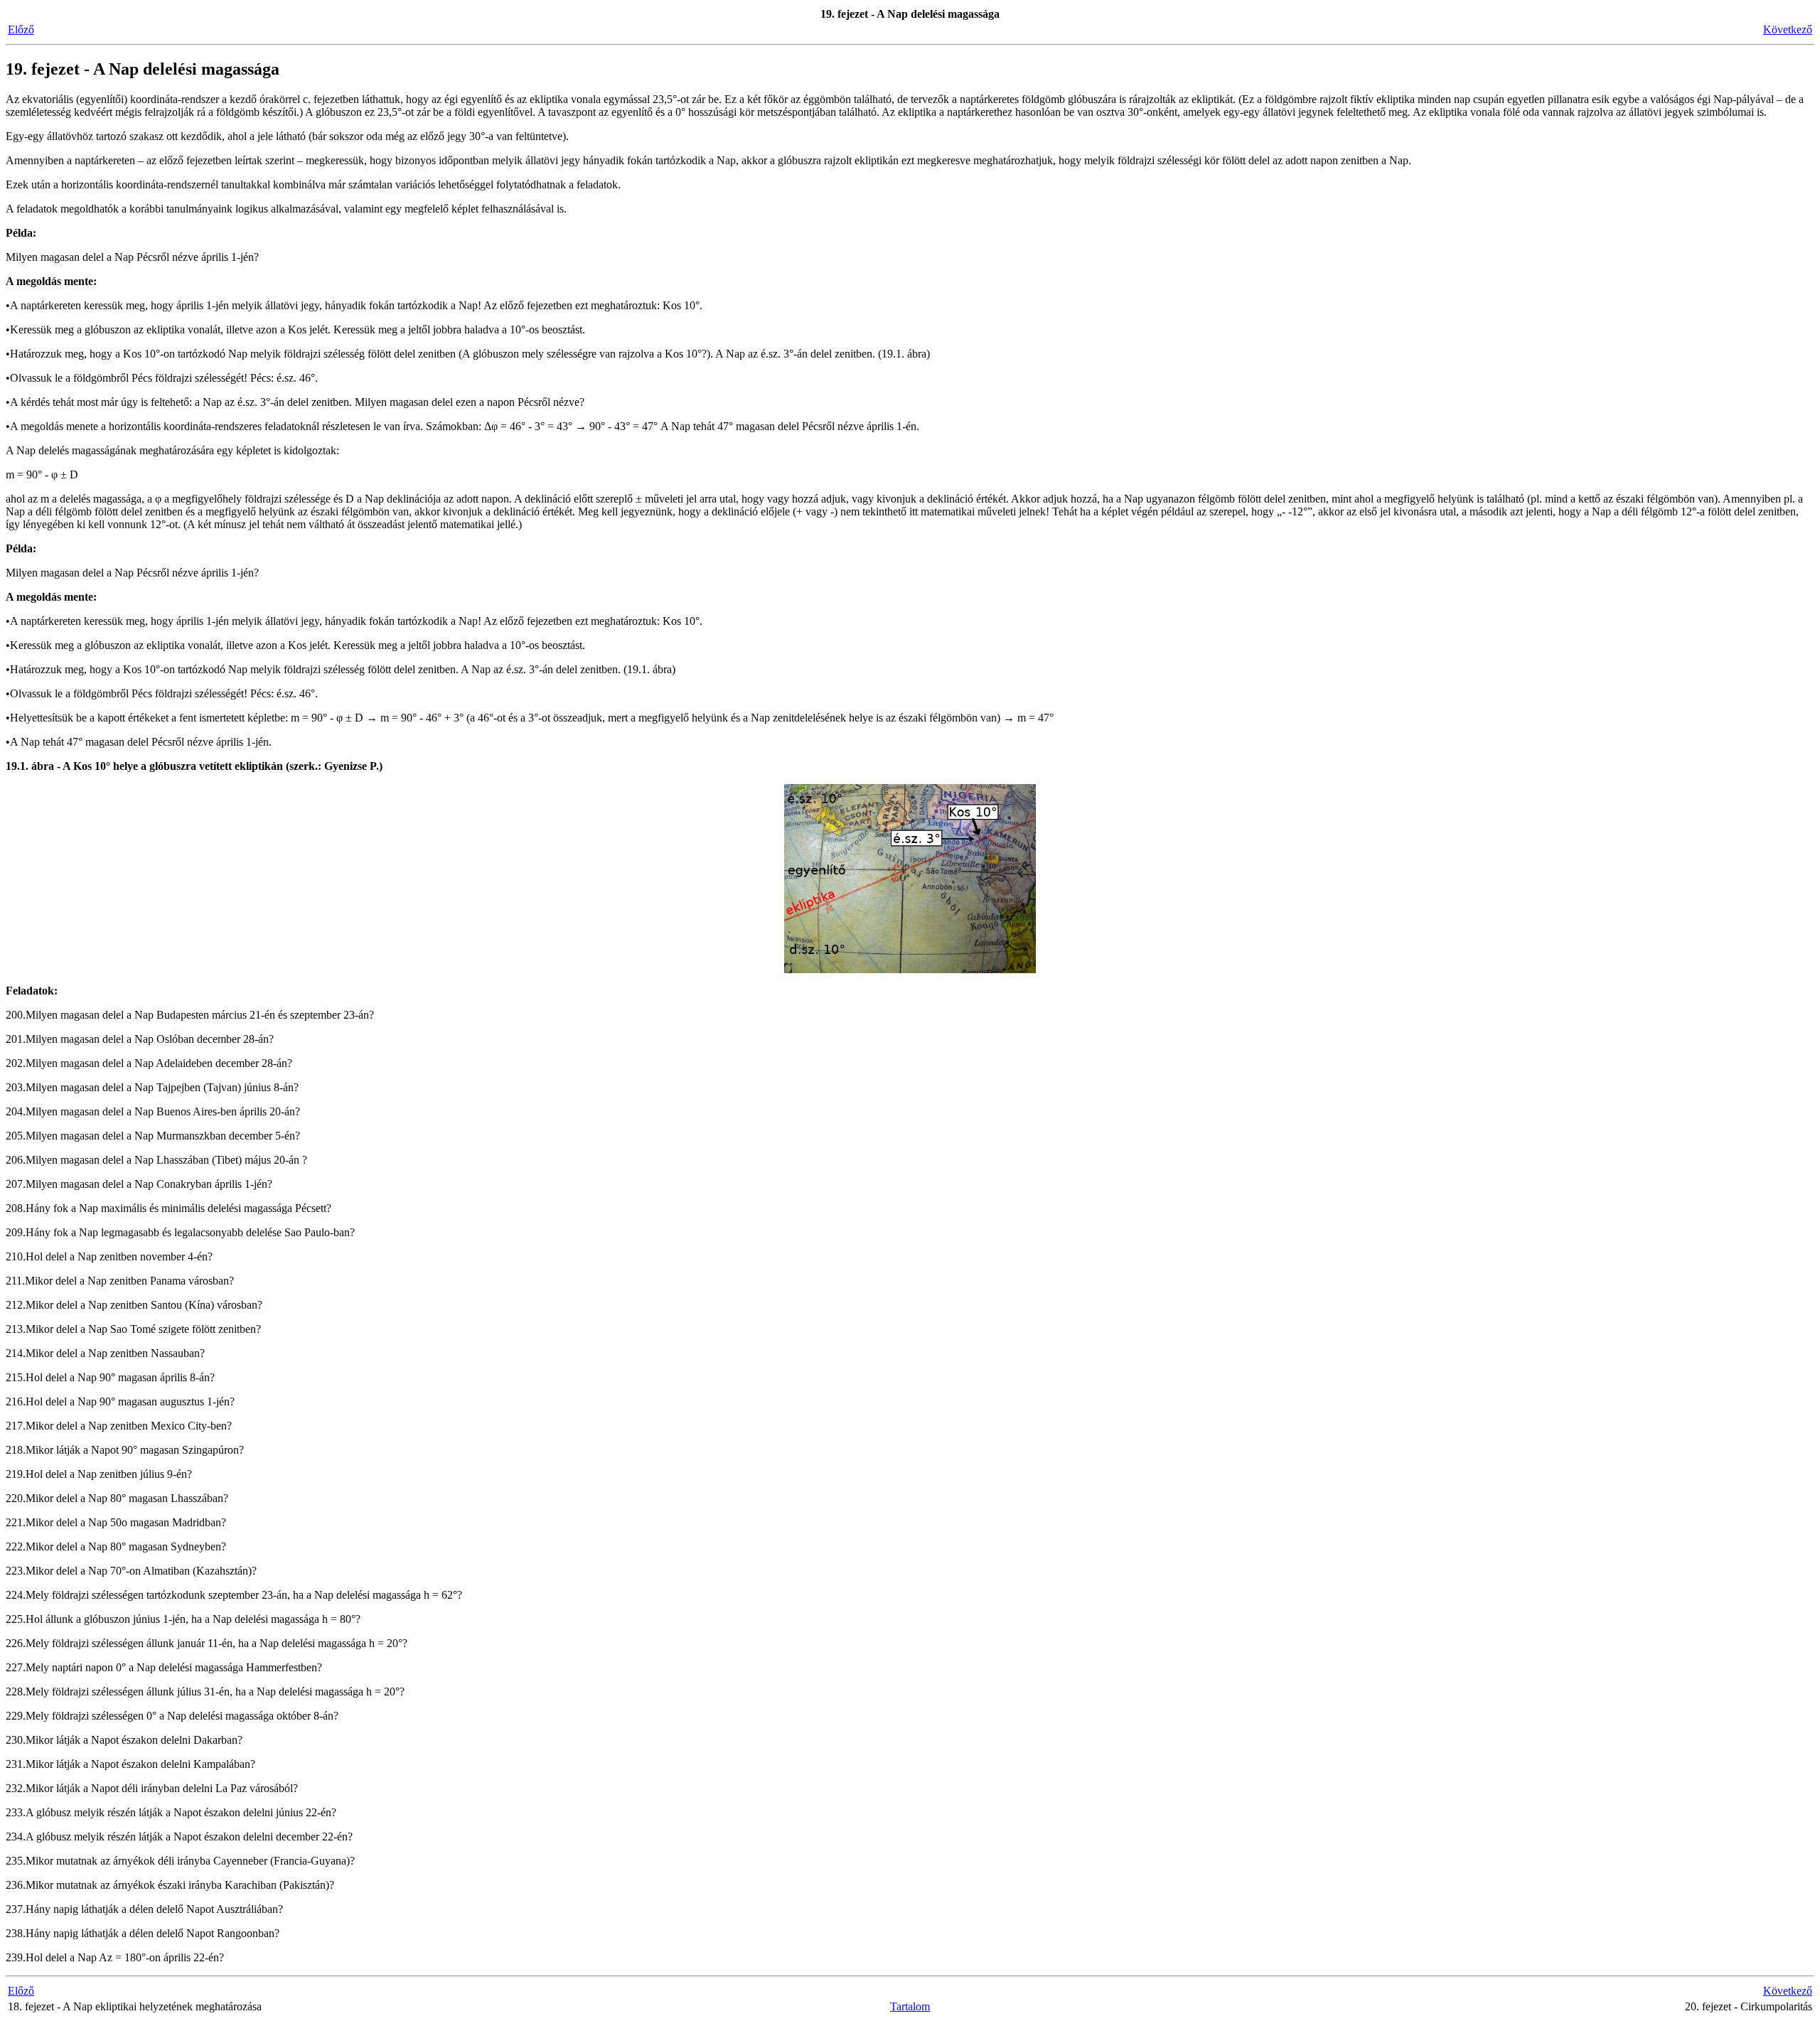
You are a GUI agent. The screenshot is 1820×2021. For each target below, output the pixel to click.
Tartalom (910, 2006)
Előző (21, 30)
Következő (1788, 30)
